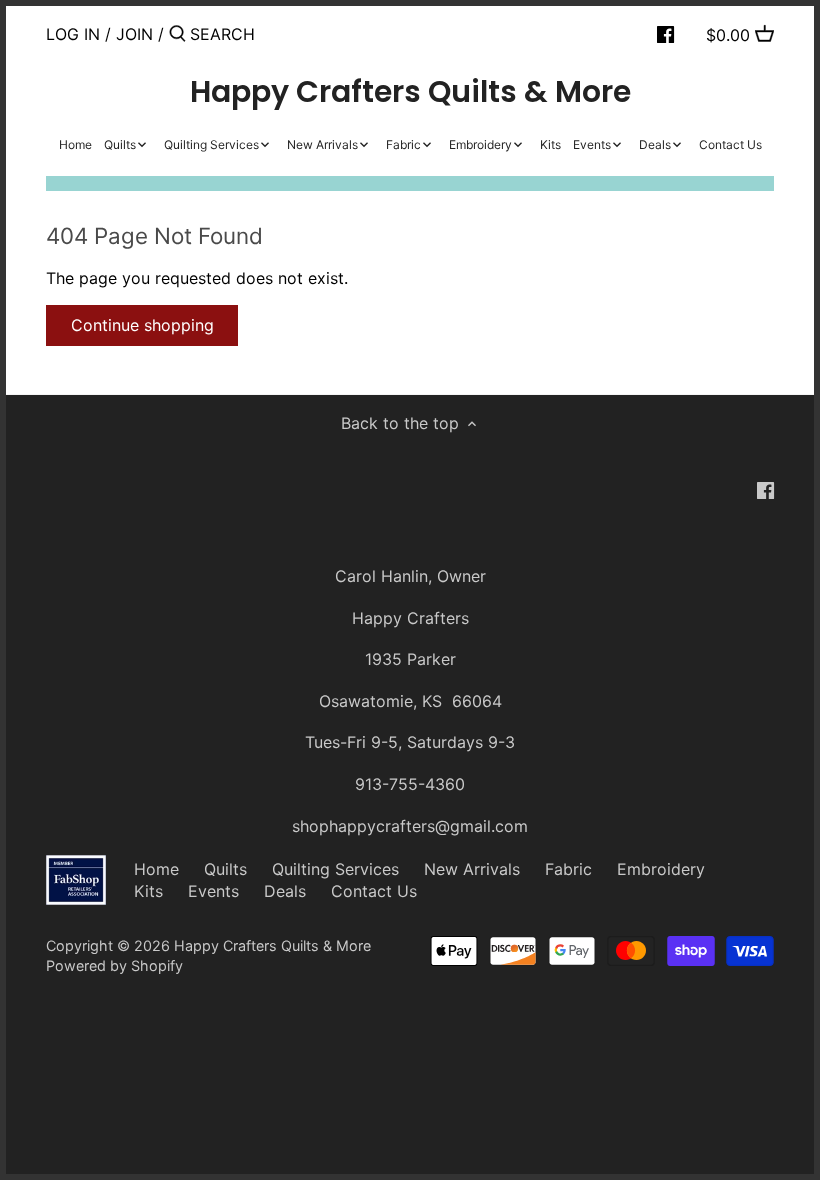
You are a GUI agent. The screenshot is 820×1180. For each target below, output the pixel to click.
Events (213, 891)
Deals (285, 891)
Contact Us (374, 891)
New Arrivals (472, 869)
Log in (73, 34)
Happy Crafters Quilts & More (410, 92)
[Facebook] (665, 33)
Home (156, 869)
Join (134, 34)
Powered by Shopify (114, 965)
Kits (148, 891)
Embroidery (661, 869)
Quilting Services (335, 869)
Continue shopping (142, 325)
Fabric (568, 869)
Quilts (225, 869)
